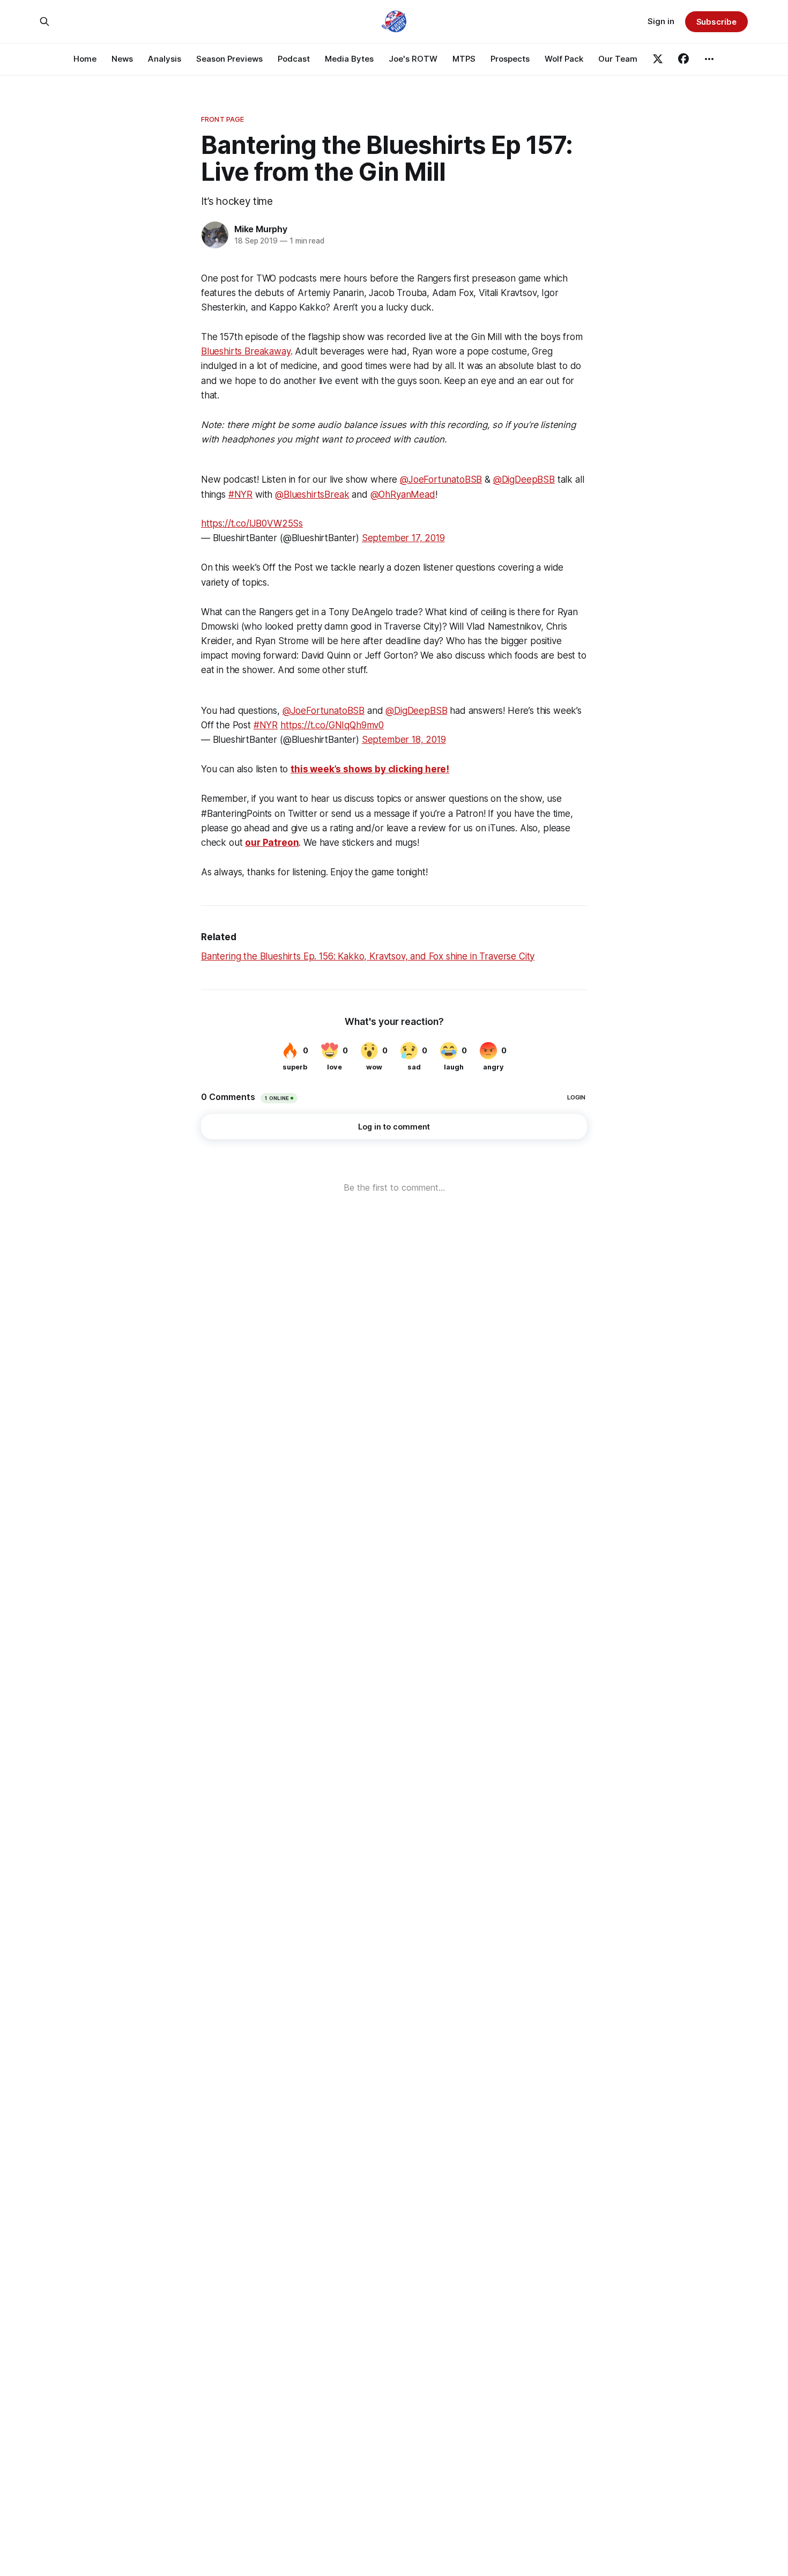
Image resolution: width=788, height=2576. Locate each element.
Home (85, 59)
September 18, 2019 (404, 740)
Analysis (165, 59)
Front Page (222, 119)
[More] (709, 59)
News (122, 59)
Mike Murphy (261, 229)
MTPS (464, 59)
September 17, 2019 (403, 538)
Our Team (618, 59)
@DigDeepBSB (524, 479)
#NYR (240, 494)
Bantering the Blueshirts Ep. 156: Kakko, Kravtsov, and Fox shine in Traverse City (368, 956)
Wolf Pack (564, 59)
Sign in (661, 21)
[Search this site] (44, 21)
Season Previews (229, 59)
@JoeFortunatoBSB (441, 479)
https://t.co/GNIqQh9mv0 (332, 725)
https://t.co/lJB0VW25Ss (252, 523)
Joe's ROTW (413, 59)
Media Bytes (349, 59)
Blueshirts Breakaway (246, 351)
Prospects (510, 59)
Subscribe (716, 22)
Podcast (294, 59)
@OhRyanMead (403, 494)
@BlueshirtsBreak (312, 494)
